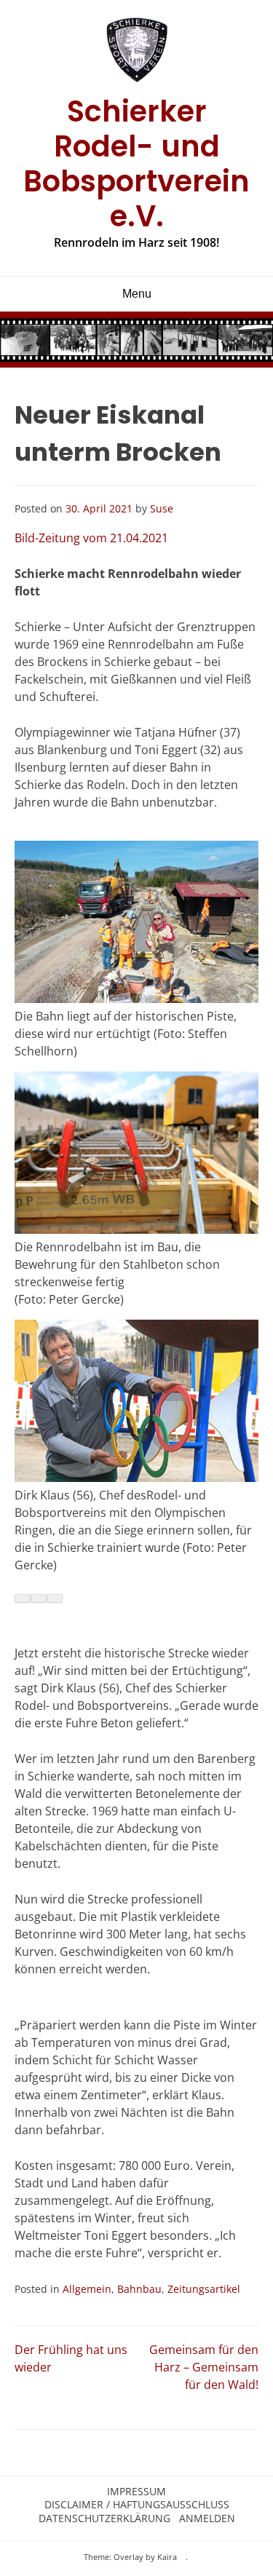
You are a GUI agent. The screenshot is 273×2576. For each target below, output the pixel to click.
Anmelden (207, 2518)
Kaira (167, 2557)
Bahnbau (139, 2289)
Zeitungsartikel (204, 2289)
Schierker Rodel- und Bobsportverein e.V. (136, 164)
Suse (162, 508)
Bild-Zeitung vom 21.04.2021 (91, 538)
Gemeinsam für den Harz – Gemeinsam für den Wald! (204, 2367)
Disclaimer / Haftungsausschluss (137, 2505)
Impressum (136, 2492)
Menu (137, 294)
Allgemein (87, 2289)
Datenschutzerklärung (104, 2518)
